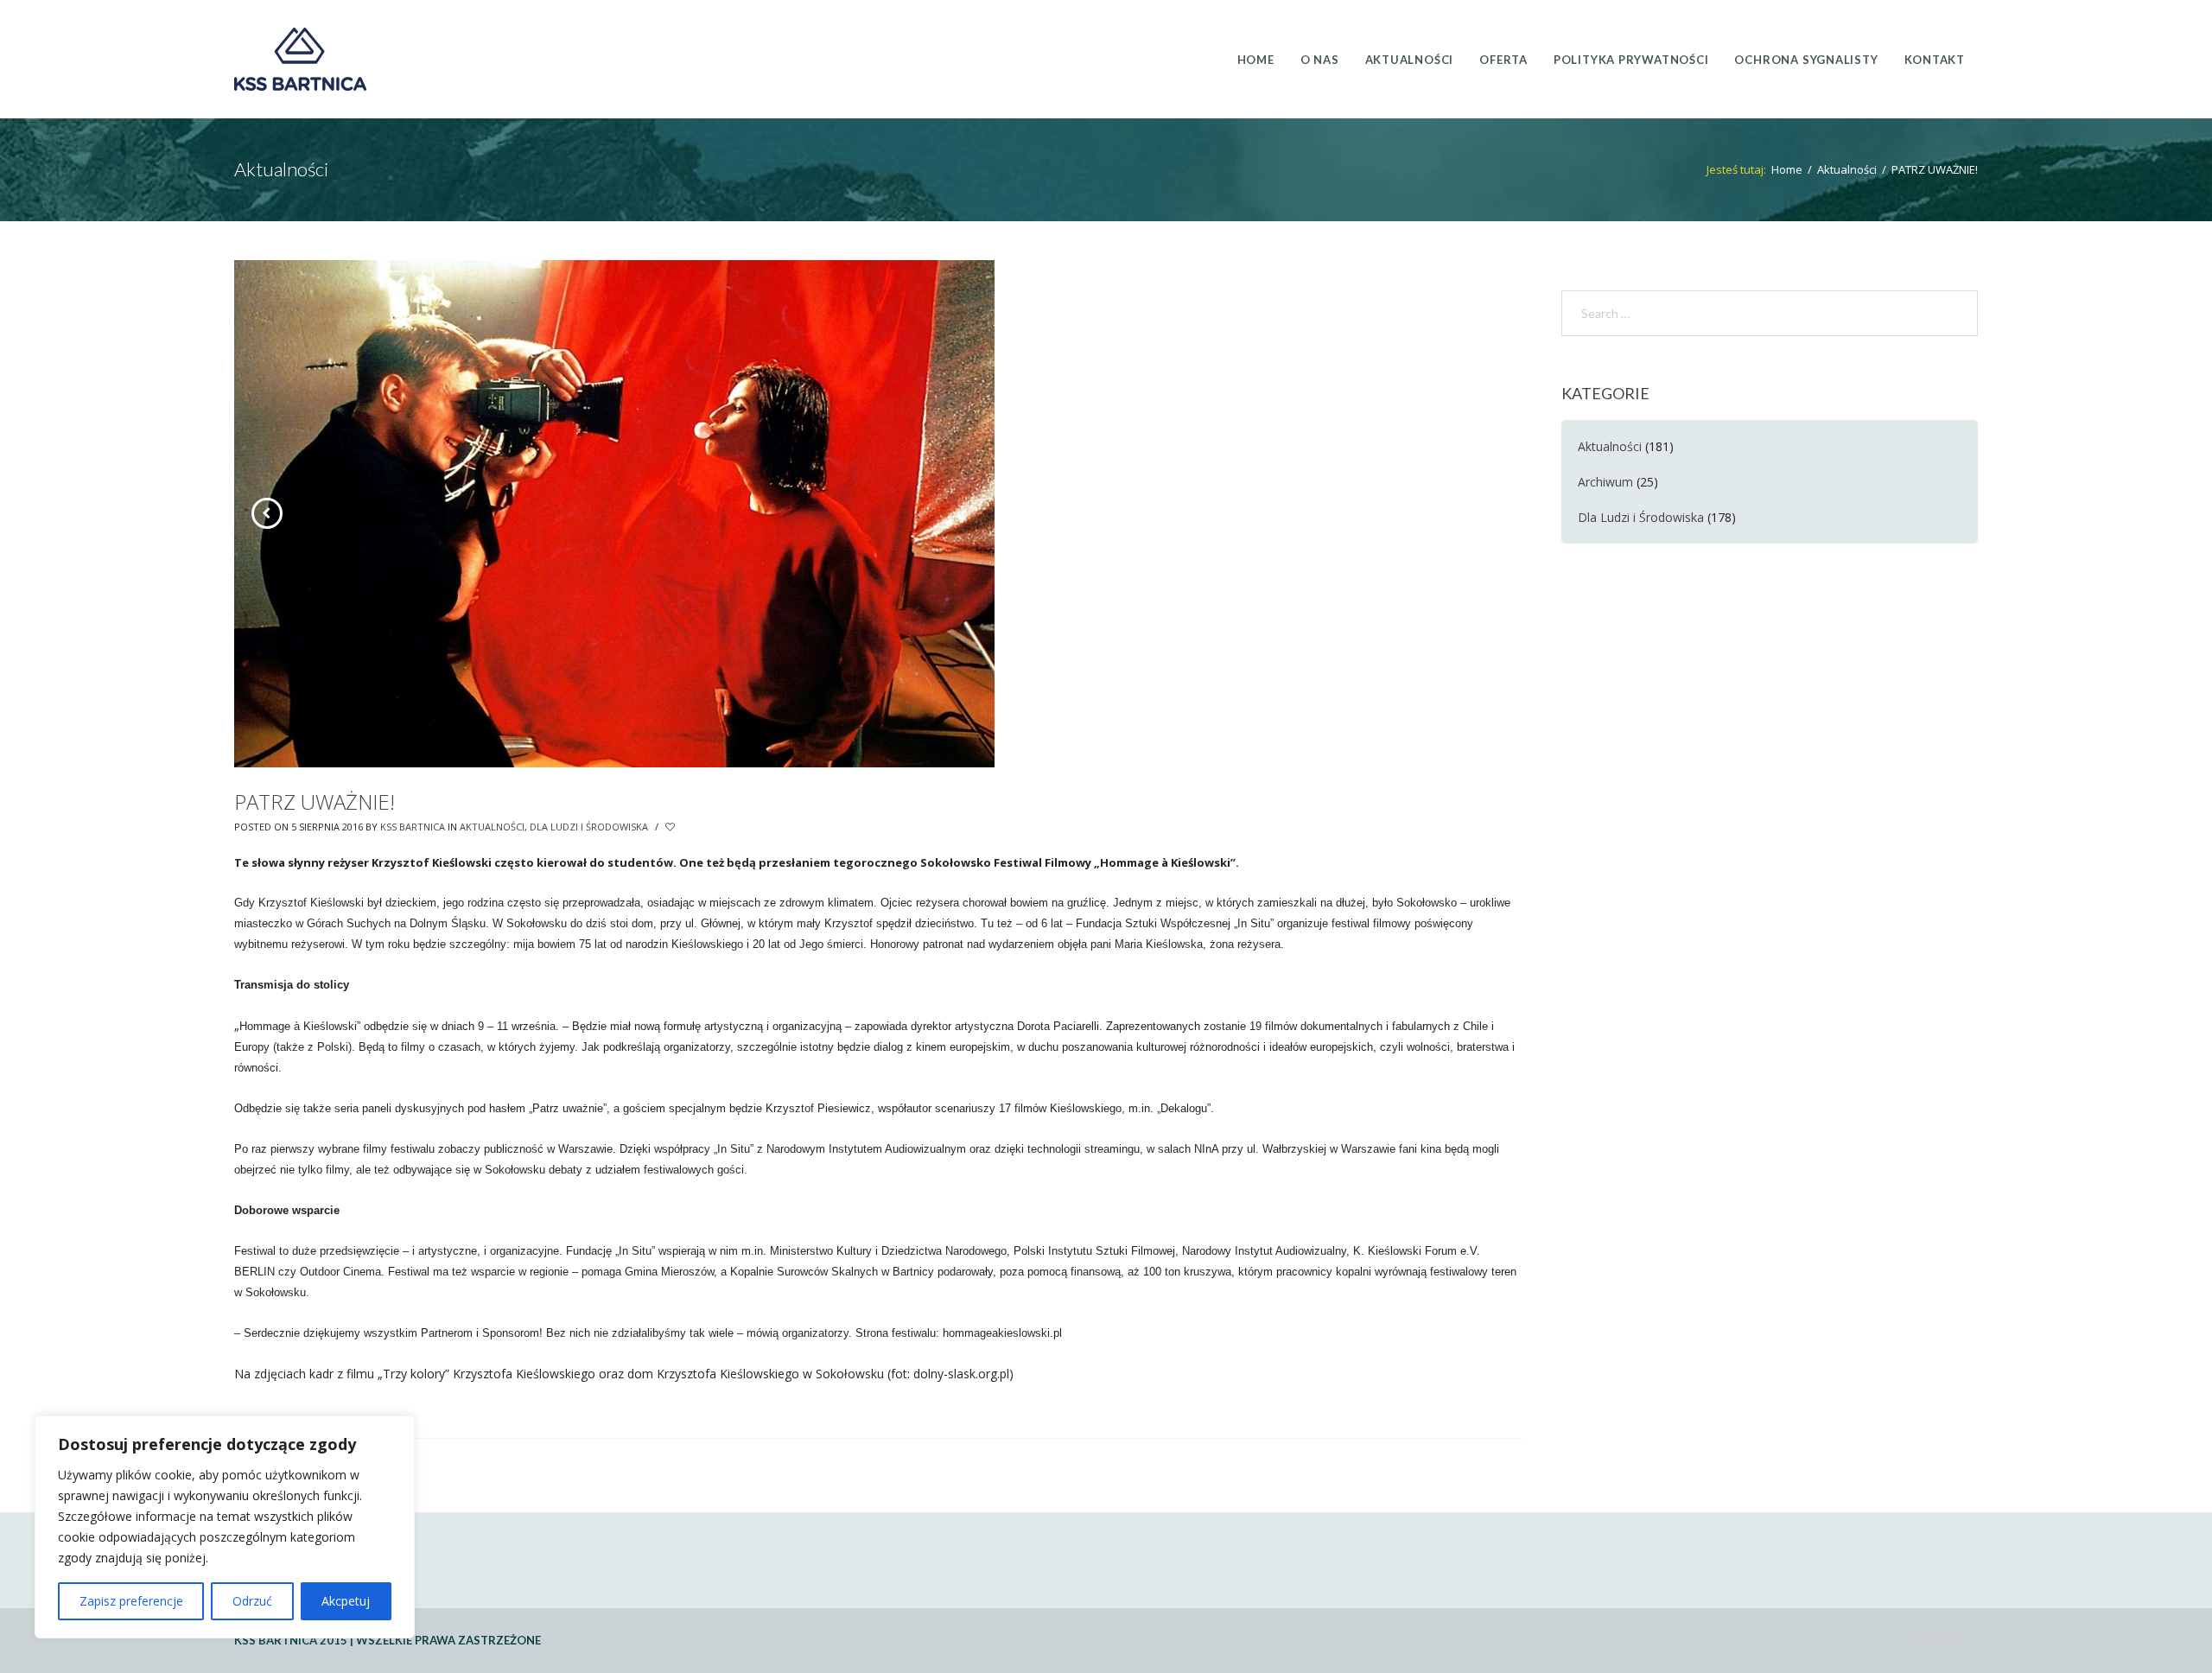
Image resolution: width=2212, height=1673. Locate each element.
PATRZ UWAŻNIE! (315, 802)
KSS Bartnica (413, 827)
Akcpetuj (346, 1601)
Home (1787, 169)
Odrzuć (252, 1601)
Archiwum (1605, 482)
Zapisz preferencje (131, 1601)
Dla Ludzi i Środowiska (589, 827)
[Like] (671, 827)
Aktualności (1847, 169)
